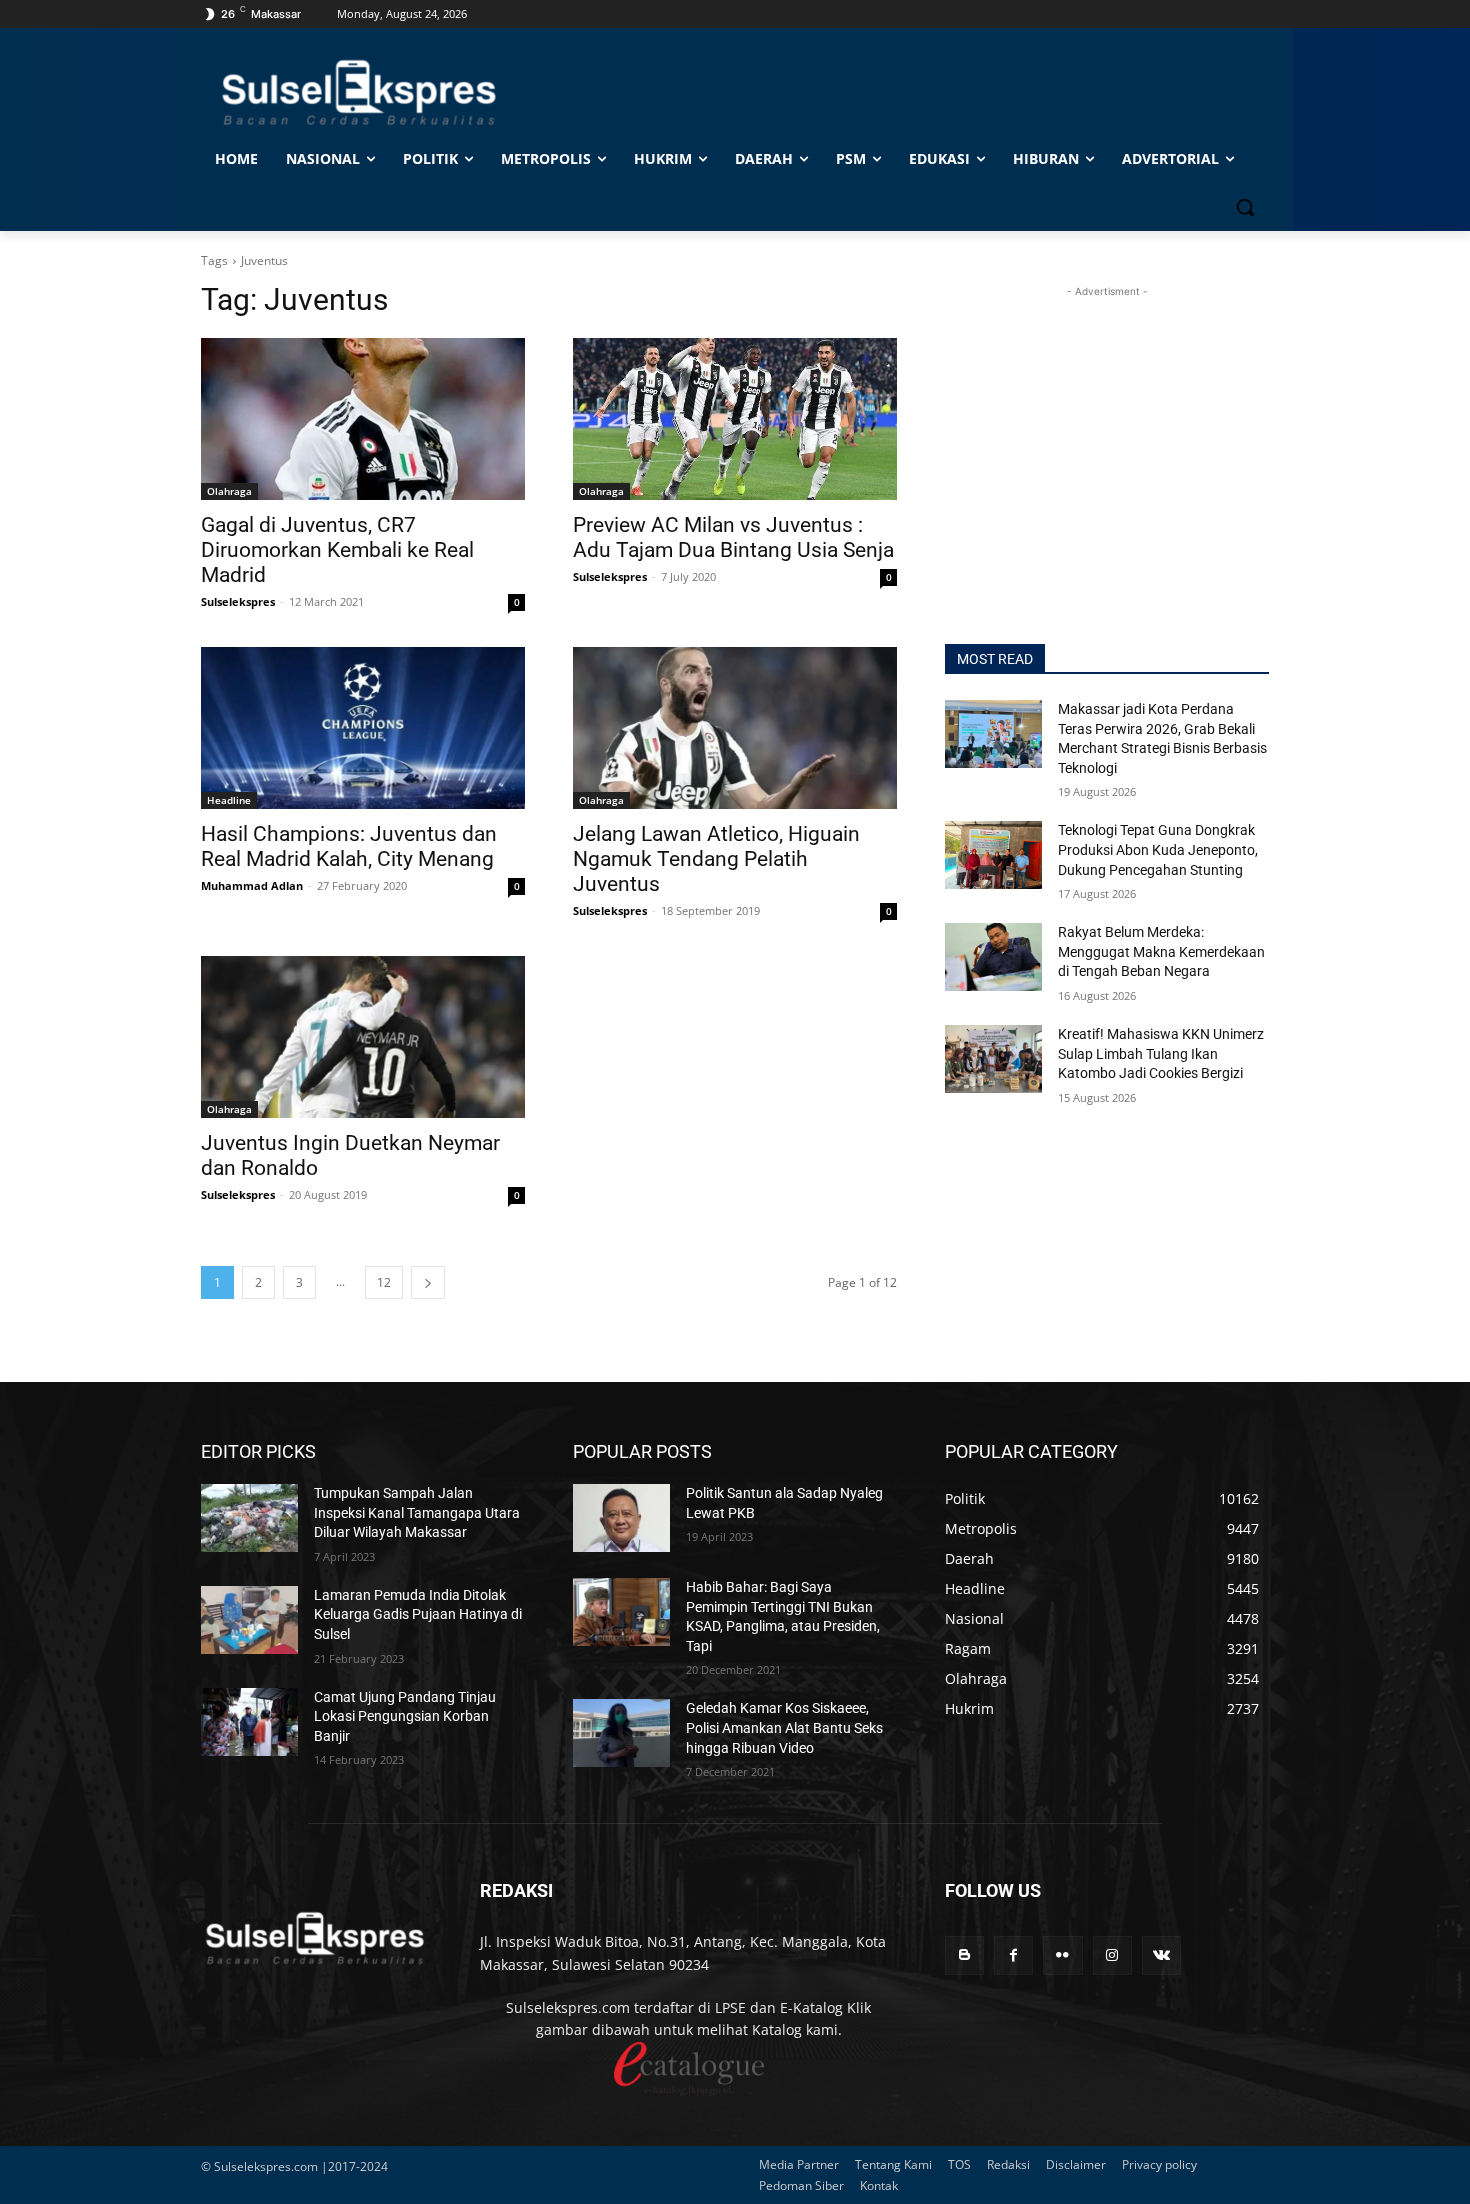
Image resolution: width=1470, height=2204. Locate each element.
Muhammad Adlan (252, 885)
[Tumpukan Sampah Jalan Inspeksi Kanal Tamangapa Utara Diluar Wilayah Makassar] (249, 1518)
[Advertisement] (1107, 427)
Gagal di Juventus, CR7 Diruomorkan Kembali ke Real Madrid (337, 550)
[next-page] (428, 1282)
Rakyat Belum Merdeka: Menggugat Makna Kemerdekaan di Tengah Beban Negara (1161, 951)
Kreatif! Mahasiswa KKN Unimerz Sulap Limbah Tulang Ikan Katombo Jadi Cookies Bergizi (1161, 1053)
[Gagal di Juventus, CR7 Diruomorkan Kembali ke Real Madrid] (363, 419)
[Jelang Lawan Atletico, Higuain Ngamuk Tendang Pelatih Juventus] (735, 728)
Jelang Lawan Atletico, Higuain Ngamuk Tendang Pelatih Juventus (716, 859)
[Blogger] (964, 1955)
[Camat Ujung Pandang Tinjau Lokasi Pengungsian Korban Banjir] (249, 1722)
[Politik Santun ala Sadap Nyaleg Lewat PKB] (621, 1518)
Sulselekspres (238, 601)
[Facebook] (1013, 1955)
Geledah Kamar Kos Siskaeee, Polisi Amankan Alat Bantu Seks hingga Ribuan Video (784, 1727)
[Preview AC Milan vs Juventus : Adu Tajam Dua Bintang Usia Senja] (735, 419)
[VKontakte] (1161, 1955)
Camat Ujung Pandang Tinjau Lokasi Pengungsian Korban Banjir (405, 1716)
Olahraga (229, 491)
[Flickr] (1062, 1955)
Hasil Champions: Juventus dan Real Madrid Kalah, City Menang (349, 846)
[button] (1245, 207)
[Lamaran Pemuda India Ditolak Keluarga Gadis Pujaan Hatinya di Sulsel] (249, 1620)
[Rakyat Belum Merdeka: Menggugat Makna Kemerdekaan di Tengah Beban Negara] (993, 957)
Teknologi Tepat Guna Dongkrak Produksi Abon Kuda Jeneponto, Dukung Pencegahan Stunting (1158, 849)
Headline (229, 800)
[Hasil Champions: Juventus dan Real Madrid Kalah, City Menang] (363, 728)
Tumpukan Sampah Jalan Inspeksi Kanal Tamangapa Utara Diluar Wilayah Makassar (417, 1512)
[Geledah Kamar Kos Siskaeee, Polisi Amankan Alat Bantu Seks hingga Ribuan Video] (621, 1733)
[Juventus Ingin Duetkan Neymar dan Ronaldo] (363, 1037)
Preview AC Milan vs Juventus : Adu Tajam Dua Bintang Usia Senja (733, 537)
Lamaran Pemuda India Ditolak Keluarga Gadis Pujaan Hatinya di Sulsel (418, 1614)
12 (384, 1282)
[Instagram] (1112, 1955)
